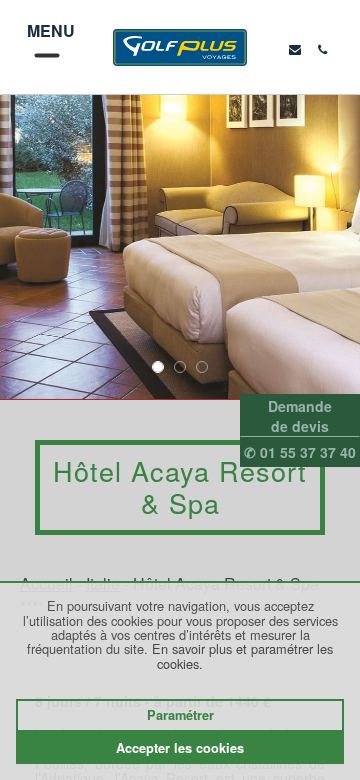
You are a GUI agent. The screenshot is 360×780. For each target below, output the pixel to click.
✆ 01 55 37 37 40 (300, 452)
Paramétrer (180, 715)
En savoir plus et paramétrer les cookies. (242, 655)
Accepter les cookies (180, 748)
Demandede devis (300, 416)
